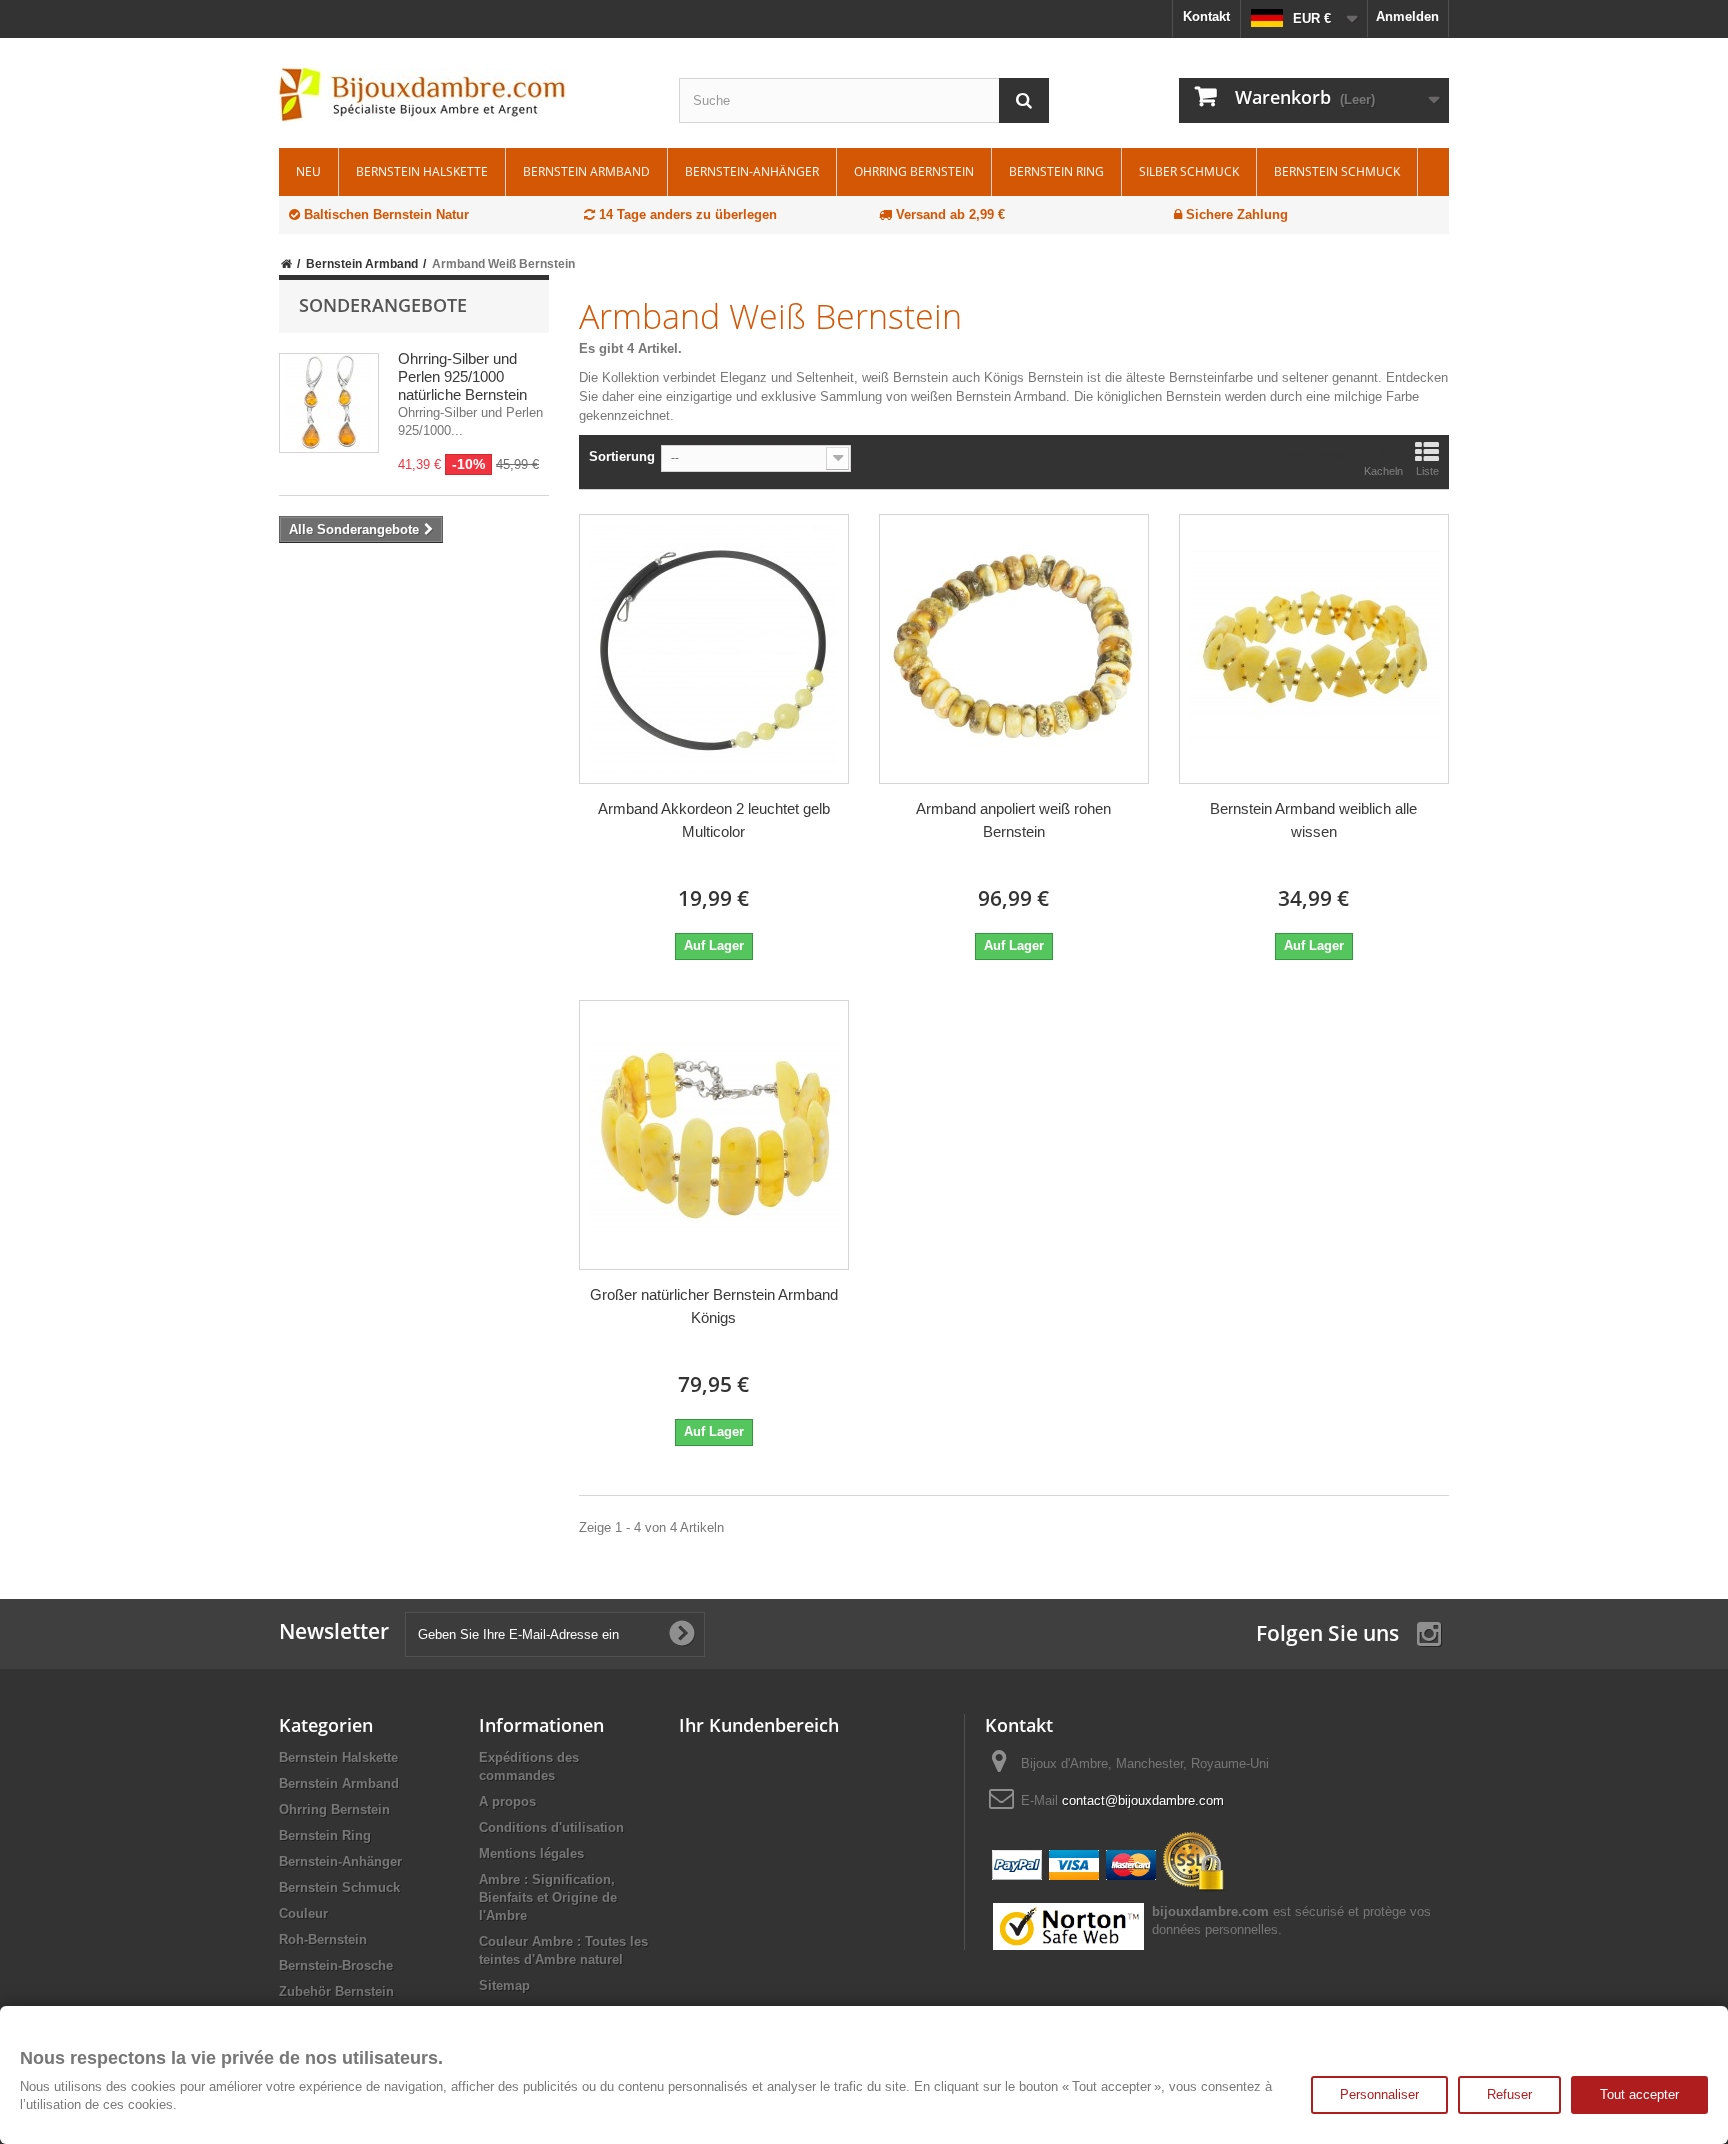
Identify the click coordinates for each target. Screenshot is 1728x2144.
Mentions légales (531, 1853)
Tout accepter (1639, 2094)
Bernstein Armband (586, 171)
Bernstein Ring (1056, 171)
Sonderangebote (383, 305)
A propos (507, 1801)
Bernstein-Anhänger (752, 171)
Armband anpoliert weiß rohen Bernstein (1013, 820)
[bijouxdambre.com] (464, 95)
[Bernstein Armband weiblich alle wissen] (1314, 649)
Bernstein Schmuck (1337, 171)
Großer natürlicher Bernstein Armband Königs (714, 1306)
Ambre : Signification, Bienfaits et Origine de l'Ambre (548, 1897)
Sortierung (622, 456)
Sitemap (504, 1985)
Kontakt (1206, 16)
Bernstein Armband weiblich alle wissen (1313, 820)
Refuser (1509, 2094)
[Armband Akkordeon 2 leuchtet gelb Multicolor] (714, 649)
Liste (1427, 471)
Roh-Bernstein (323, 1939)
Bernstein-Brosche (336, 1965)
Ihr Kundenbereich (759, 1725)
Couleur (303, 1913)
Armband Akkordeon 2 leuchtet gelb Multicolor (714, 820)
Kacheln (1383, 471)
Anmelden (1407, 16)
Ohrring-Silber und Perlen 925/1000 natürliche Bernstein (462, 376)
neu (308, 171)
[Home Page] (286, 264)
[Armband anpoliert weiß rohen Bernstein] (1014, 649)
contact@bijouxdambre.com (1143, 1800)
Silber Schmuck (1189, 171)
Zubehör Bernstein (336, 1991)
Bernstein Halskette (422, 171)
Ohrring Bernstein (914, 171)
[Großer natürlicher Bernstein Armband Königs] (714, 1135)
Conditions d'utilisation (551, 1827)
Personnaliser (1379, 2094)
